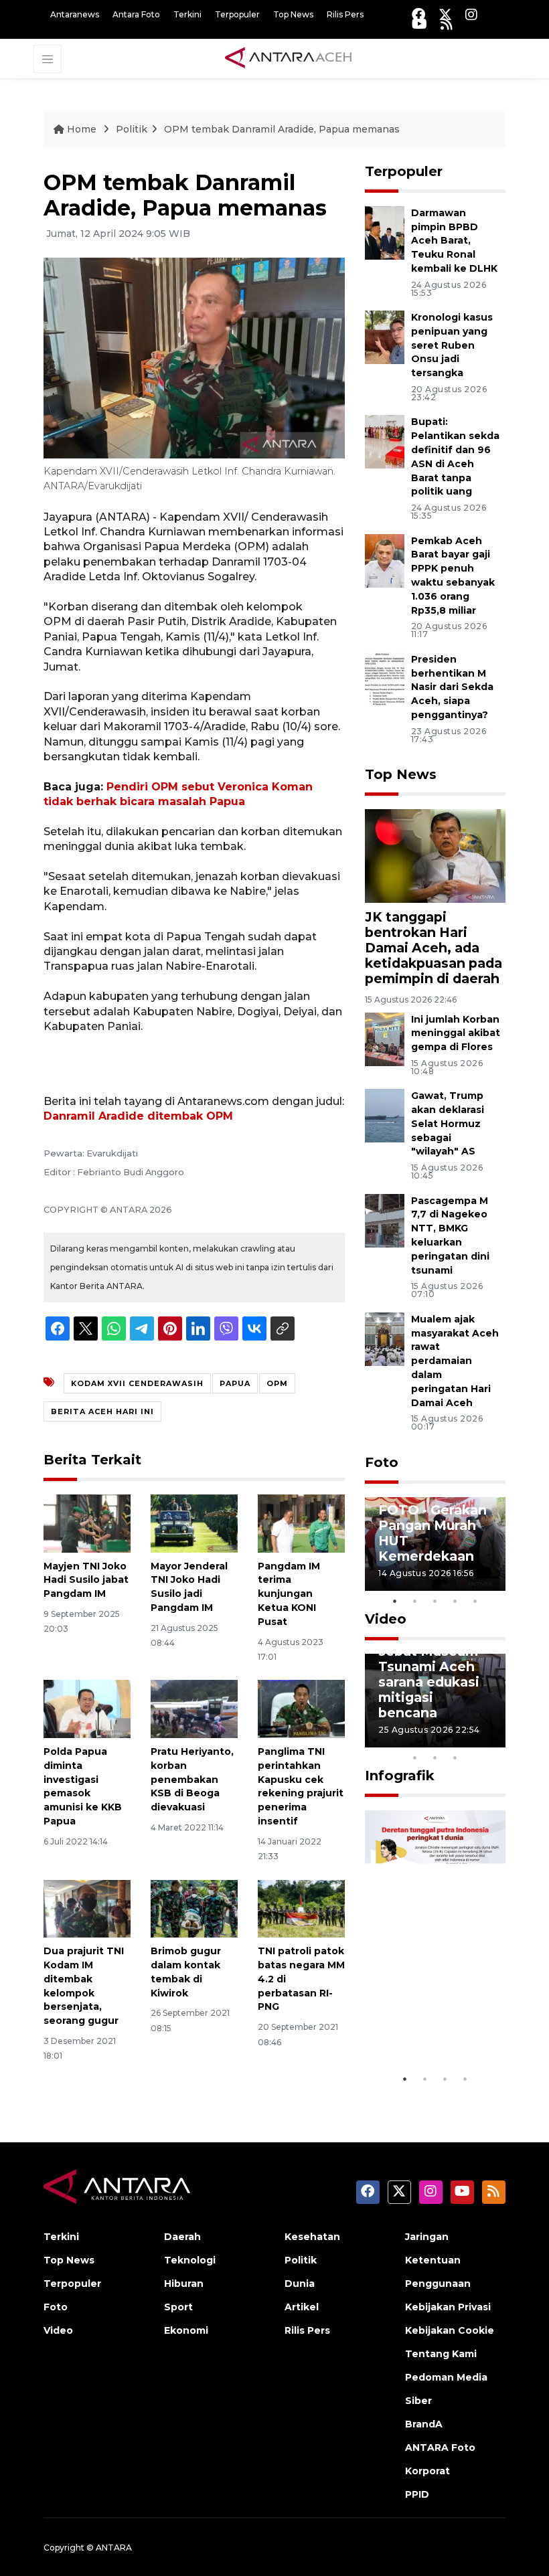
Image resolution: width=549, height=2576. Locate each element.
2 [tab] (415, 1601)
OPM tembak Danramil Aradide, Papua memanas (282, 129)
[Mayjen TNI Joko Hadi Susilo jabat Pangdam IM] (87, 1522)
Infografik (400, 1776)
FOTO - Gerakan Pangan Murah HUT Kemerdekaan (433, 1533)
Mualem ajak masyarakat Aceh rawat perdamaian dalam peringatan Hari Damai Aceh (455, 1361)
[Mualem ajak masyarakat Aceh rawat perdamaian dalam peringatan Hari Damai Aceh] (385, 1338)
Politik (132, 129)
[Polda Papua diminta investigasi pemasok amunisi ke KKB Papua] (87, 1708)
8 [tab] (415, 1757)
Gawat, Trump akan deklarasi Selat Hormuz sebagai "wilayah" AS (448, 1123)
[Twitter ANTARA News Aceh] (445, 14)
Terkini (187, 14)
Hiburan (184, 2284)
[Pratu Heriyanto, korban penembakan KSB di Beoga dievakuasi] (194, 1708)
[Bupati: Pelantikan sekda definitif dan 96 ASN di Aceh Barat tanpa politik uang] (385, 441)
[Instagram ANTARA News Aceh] (471, 14)
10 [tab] (455, 1757)
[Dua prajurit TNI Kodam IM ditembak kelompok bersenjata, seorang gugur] (87, 1908)
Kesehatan (312, 2237)
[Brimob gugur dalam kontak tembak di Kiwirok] (194, 1908)
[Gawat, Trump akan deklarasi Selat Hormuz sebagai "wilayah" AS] (385, 1115)
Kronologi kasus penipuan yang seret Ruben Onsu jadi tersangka (452, 345)
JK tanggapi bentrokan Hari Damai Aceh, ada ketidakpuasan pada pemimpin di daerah (434, 948)
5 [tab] (475, 1601)
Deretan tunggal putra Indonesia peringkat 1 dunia (434, 2010)
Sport (178, 2307)
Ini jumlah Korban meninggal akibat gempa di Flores (456, 1033)
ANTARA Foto (440, 2448)
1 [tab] (395, 1601)
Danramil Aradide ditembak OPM (138, 1116)
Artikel (302, 2307)
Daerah (182, 2237)
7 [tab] (495, 1740)
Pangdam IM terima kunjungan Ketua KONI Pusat (289, 1594)
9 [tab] (435, 1757)
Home (82, 129)
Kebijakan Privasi (448, 2307)
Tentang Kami (441, 2354)
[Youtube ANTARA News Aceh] (419, 24)
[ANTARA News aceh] (289, 58)
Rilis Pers (345, 14)
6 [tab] (475, 1740)
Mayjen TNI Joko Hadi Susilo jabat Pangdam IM (86, 1580)
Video (386, 1619)
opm (277, 1383)
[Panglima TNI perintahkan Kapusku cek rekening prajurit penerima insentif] (301, 1708)
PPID (417, 2494)
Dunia (300, 2284)
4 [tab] (455, 1601)
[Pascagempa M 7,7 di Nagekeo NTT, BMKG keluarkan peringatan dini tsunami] (385, 1220)
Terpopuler (237, 14)
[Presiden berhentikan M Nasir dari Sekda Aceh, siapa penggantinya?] (385, 678)
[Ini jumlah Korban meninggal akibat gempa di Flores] (385, 1038)
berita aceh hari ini (102, 1411)
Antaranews (75, 14)
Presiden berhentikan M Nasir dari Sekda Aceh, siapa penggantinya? (452, 687)
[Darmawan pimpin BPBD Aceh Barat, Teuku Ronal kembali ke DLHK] (385, 232)
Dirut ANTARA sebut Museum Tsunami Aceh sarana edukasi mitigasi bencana (429, 1674)
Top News (293, 14)
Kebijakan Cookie (450, 2330)
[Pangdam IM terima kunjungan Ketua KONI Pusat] (301, 1522)
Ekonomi (186, 2330)
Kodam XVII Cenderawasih (137, 1383)
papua (235, 1383)
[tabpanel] (435, 1544)
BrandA (424, 2424)
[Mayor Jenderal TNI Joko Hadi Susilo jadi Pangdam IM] (194, 1522)
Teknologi (190, 2260)
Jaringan (427, 2237)
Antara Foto (136, 14)
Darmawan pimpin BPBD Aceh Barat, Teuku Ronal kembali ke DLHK (454, 241)
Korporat (427, 2471)
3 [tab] (435, 1601)
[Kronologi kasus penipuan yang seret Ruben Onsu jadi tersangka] (385, 336)
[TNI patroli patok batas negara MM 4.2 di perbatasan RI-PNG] (301, 1908)
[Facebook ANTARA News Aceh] (418, 14)
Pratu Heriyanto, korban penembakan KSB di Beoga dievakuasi (192, 1779)
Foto (382, 1462)
